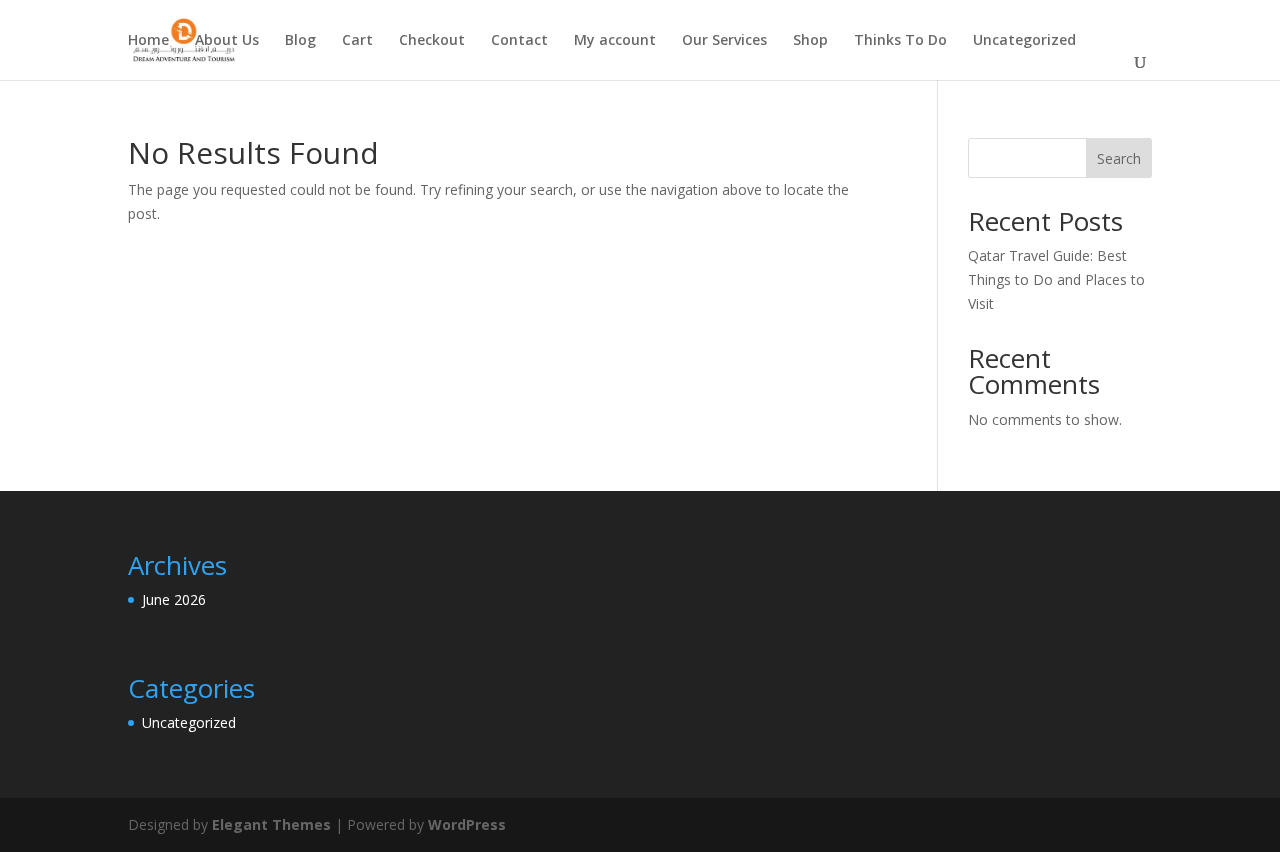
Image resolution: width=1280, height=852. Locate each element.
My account (615, 41)
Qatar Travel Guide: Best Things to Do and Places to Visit (1056, 279)
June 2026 (174, 599)
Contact (519, 41)
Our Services (724, 41)
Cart (357, 41)
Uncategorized (1024, 41)
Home (148, 41)
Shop (810, 41)
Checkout (432, 41)
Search (1119, 158)
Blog (300, 41)
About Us (227, 41)
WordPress (467, 824)
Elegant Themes (271, 824)
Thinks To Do (900, 41)
